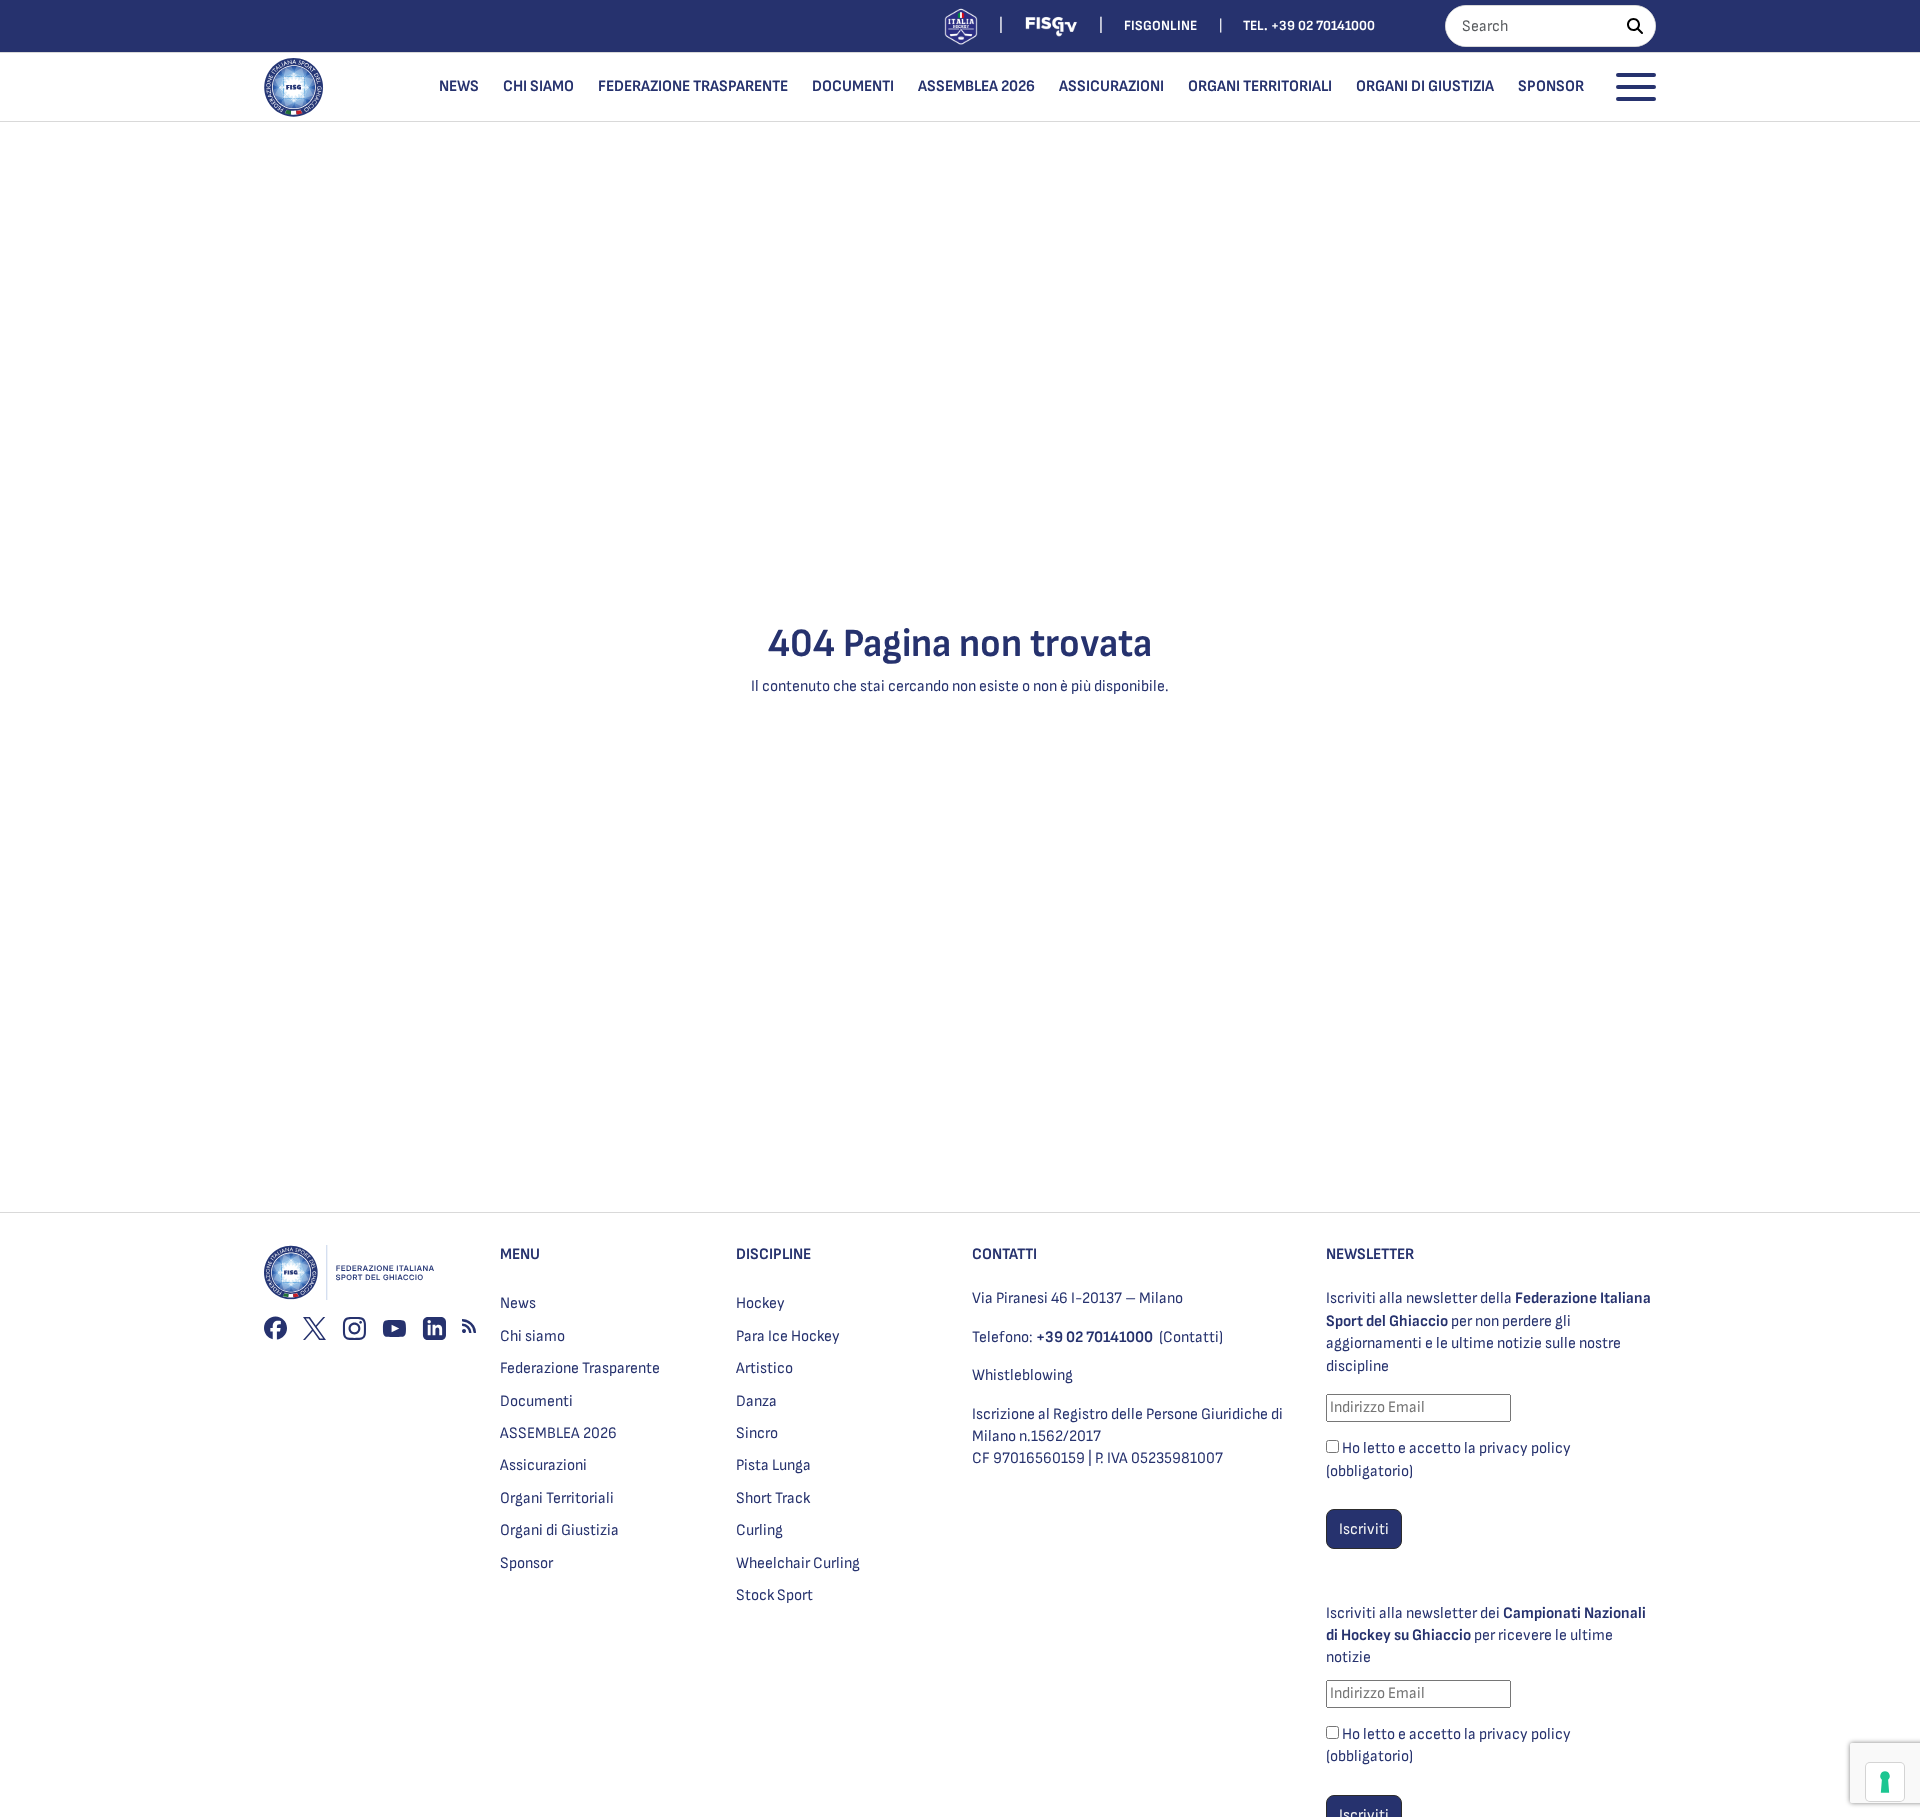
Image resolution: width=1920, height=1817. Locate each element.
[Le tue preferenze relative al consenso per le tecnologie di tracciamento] (1885, 1782)
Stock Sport (774, 1595)
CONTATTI (1004, 1254)
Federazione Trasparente (693, 86)
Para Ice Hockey (788, 1336)
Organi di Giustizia (1425, 86)
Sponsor (1551, 86)
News (459, 86)
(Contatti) (1191, 1337)
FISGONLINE (1160, 25)
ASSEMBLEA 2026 (976, 86)
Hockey (760, 1303)
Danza (756, 1401)
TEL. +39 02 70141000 (1309, 25)
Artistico (764, 1368)
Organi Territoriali (1260, 86)
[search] (1635, 26)
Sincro (757, 1433)
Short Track (773, 1498)
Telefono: (1062, 1337)
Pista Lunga (773, 1465)
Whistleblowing (1022, 1375)
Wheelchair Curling (798, 1563)
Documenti (853, 86)
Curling (759, 1530)
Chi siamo (538, 86)
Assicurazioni (1111, 86)
